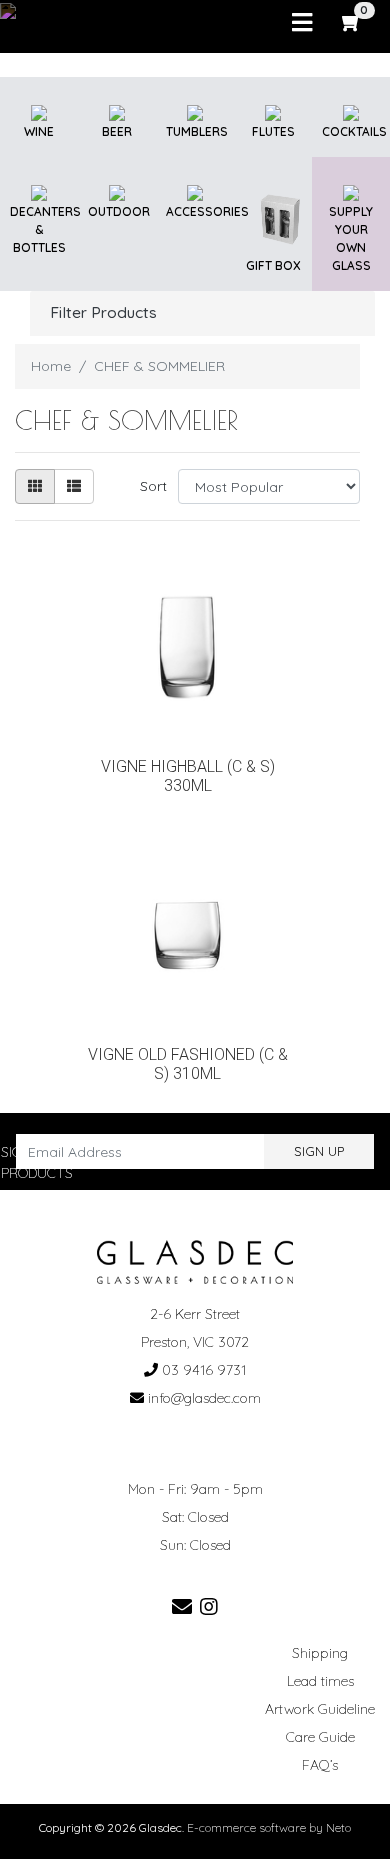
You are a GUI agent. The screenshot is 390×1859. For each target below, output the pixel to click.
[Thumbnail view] (35, 486)
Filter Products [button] (103, 312)
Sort (153, 486)
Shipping (320, 1653)
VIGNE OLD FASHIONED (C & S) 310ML (188, 1064)
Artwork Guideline (320, 1709)
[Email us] (182, 1606)
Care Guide (320, 1737)
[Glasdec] (195, 1261)
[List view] (74, 486)
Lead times (320, 1681)
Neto (338, 1827)
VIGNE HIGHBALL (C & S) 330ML (188, 776)
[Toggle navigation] (302, 23)
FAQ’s (320, 1765)
